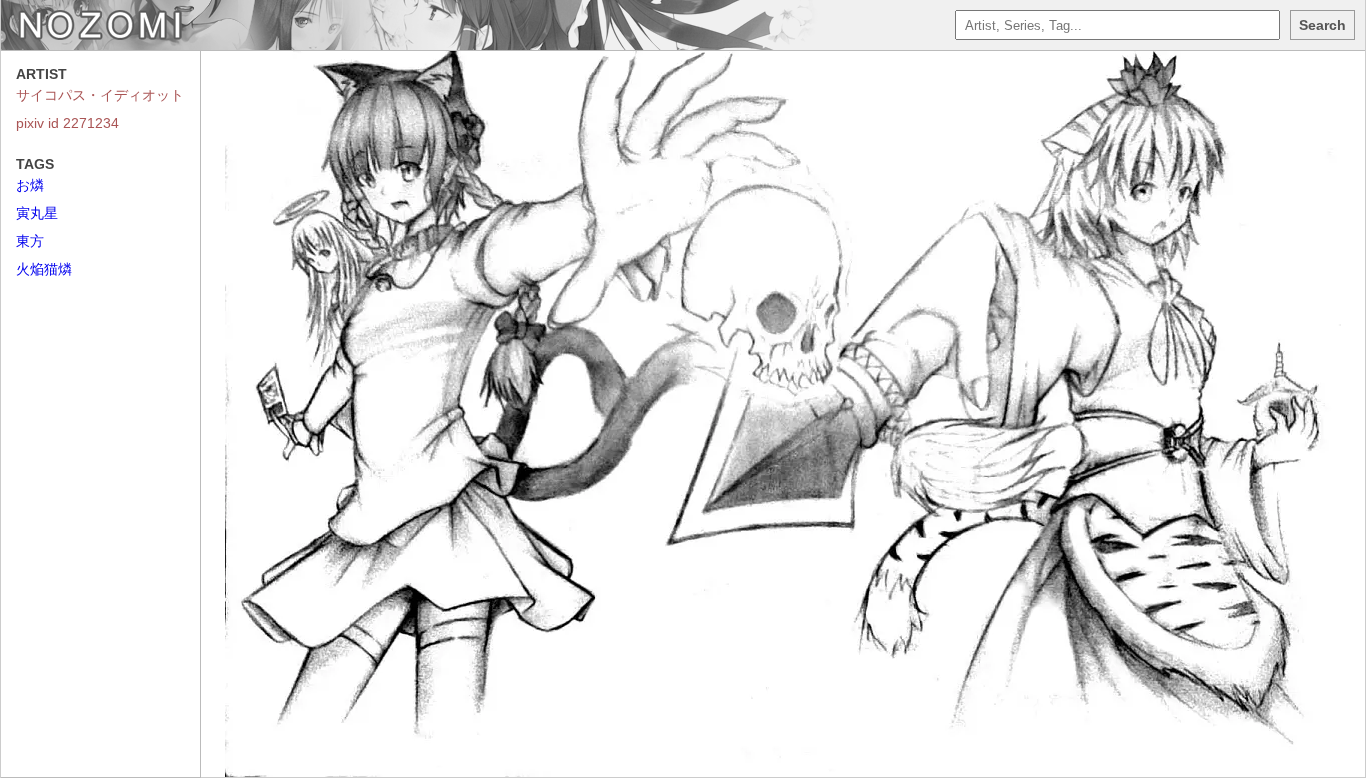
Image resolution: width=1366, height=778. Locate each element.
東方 (30, 241)
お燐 (30, 185)
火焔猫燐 (44, 269)
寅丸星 (37, 213)
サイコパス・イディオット (100, 95)
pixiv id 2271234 (67, 123)
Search (1322, 25)
